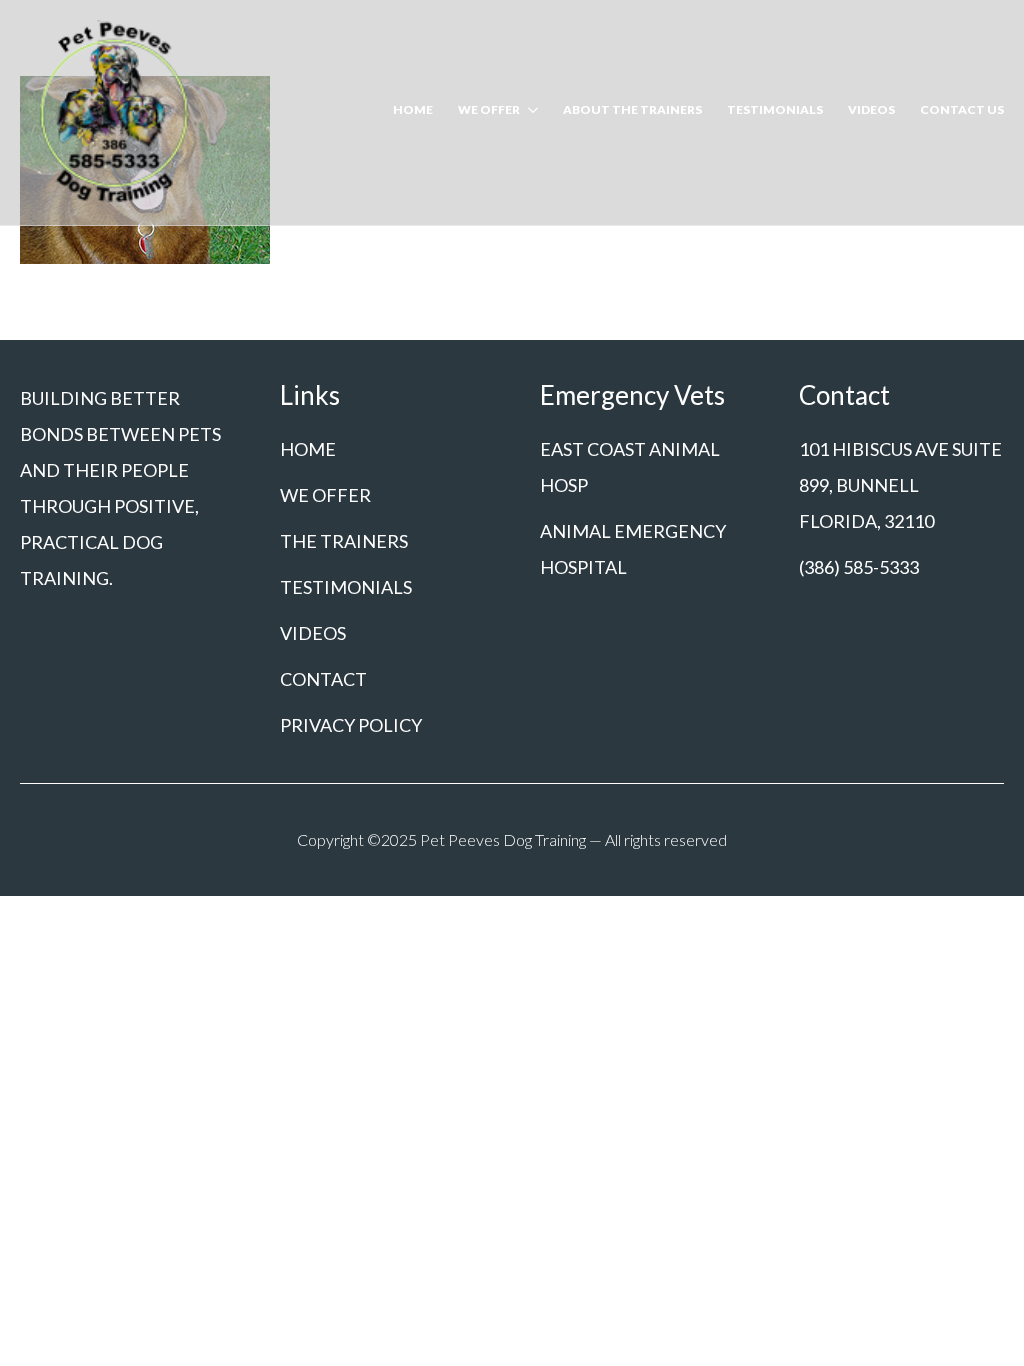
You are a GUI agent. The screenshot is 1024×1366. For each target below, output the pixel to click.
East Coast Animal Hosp (630, 467)
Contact (323, 679)
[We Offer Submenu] (529, 112)
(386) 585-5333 (859, 567)
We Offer (489, 110)
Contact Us (962, 110)
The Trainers (344, 541)
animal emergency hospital (633, 549)
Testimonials (775, 110)
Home (413, 110)
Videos (871, 110)
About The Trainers (632, 110)
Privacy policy (351, 725)
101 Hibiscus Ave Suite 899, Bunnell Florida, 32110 (900, 485)
